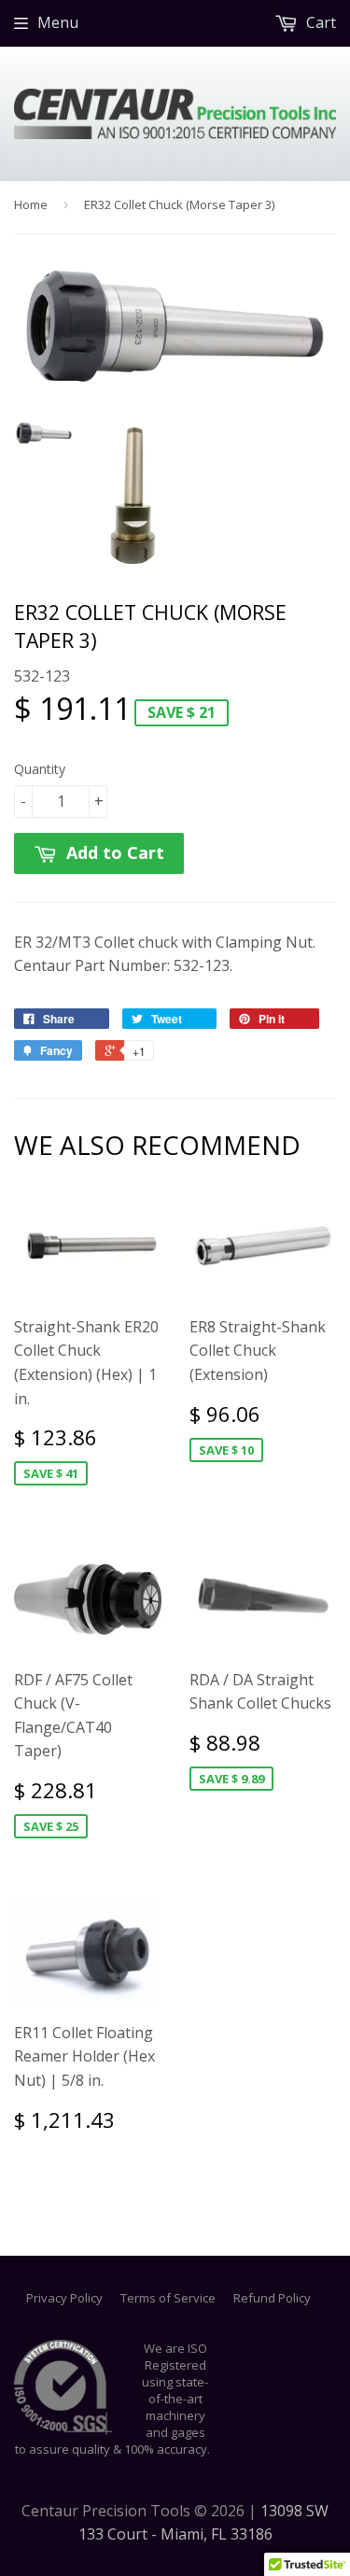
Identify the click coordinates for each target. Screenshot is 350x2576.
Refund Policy (272, 2298)
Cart (319, 22)
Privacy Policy (64, 2298)
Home (31, 204)
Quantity (40, 769)
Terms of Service (168, 2298)
